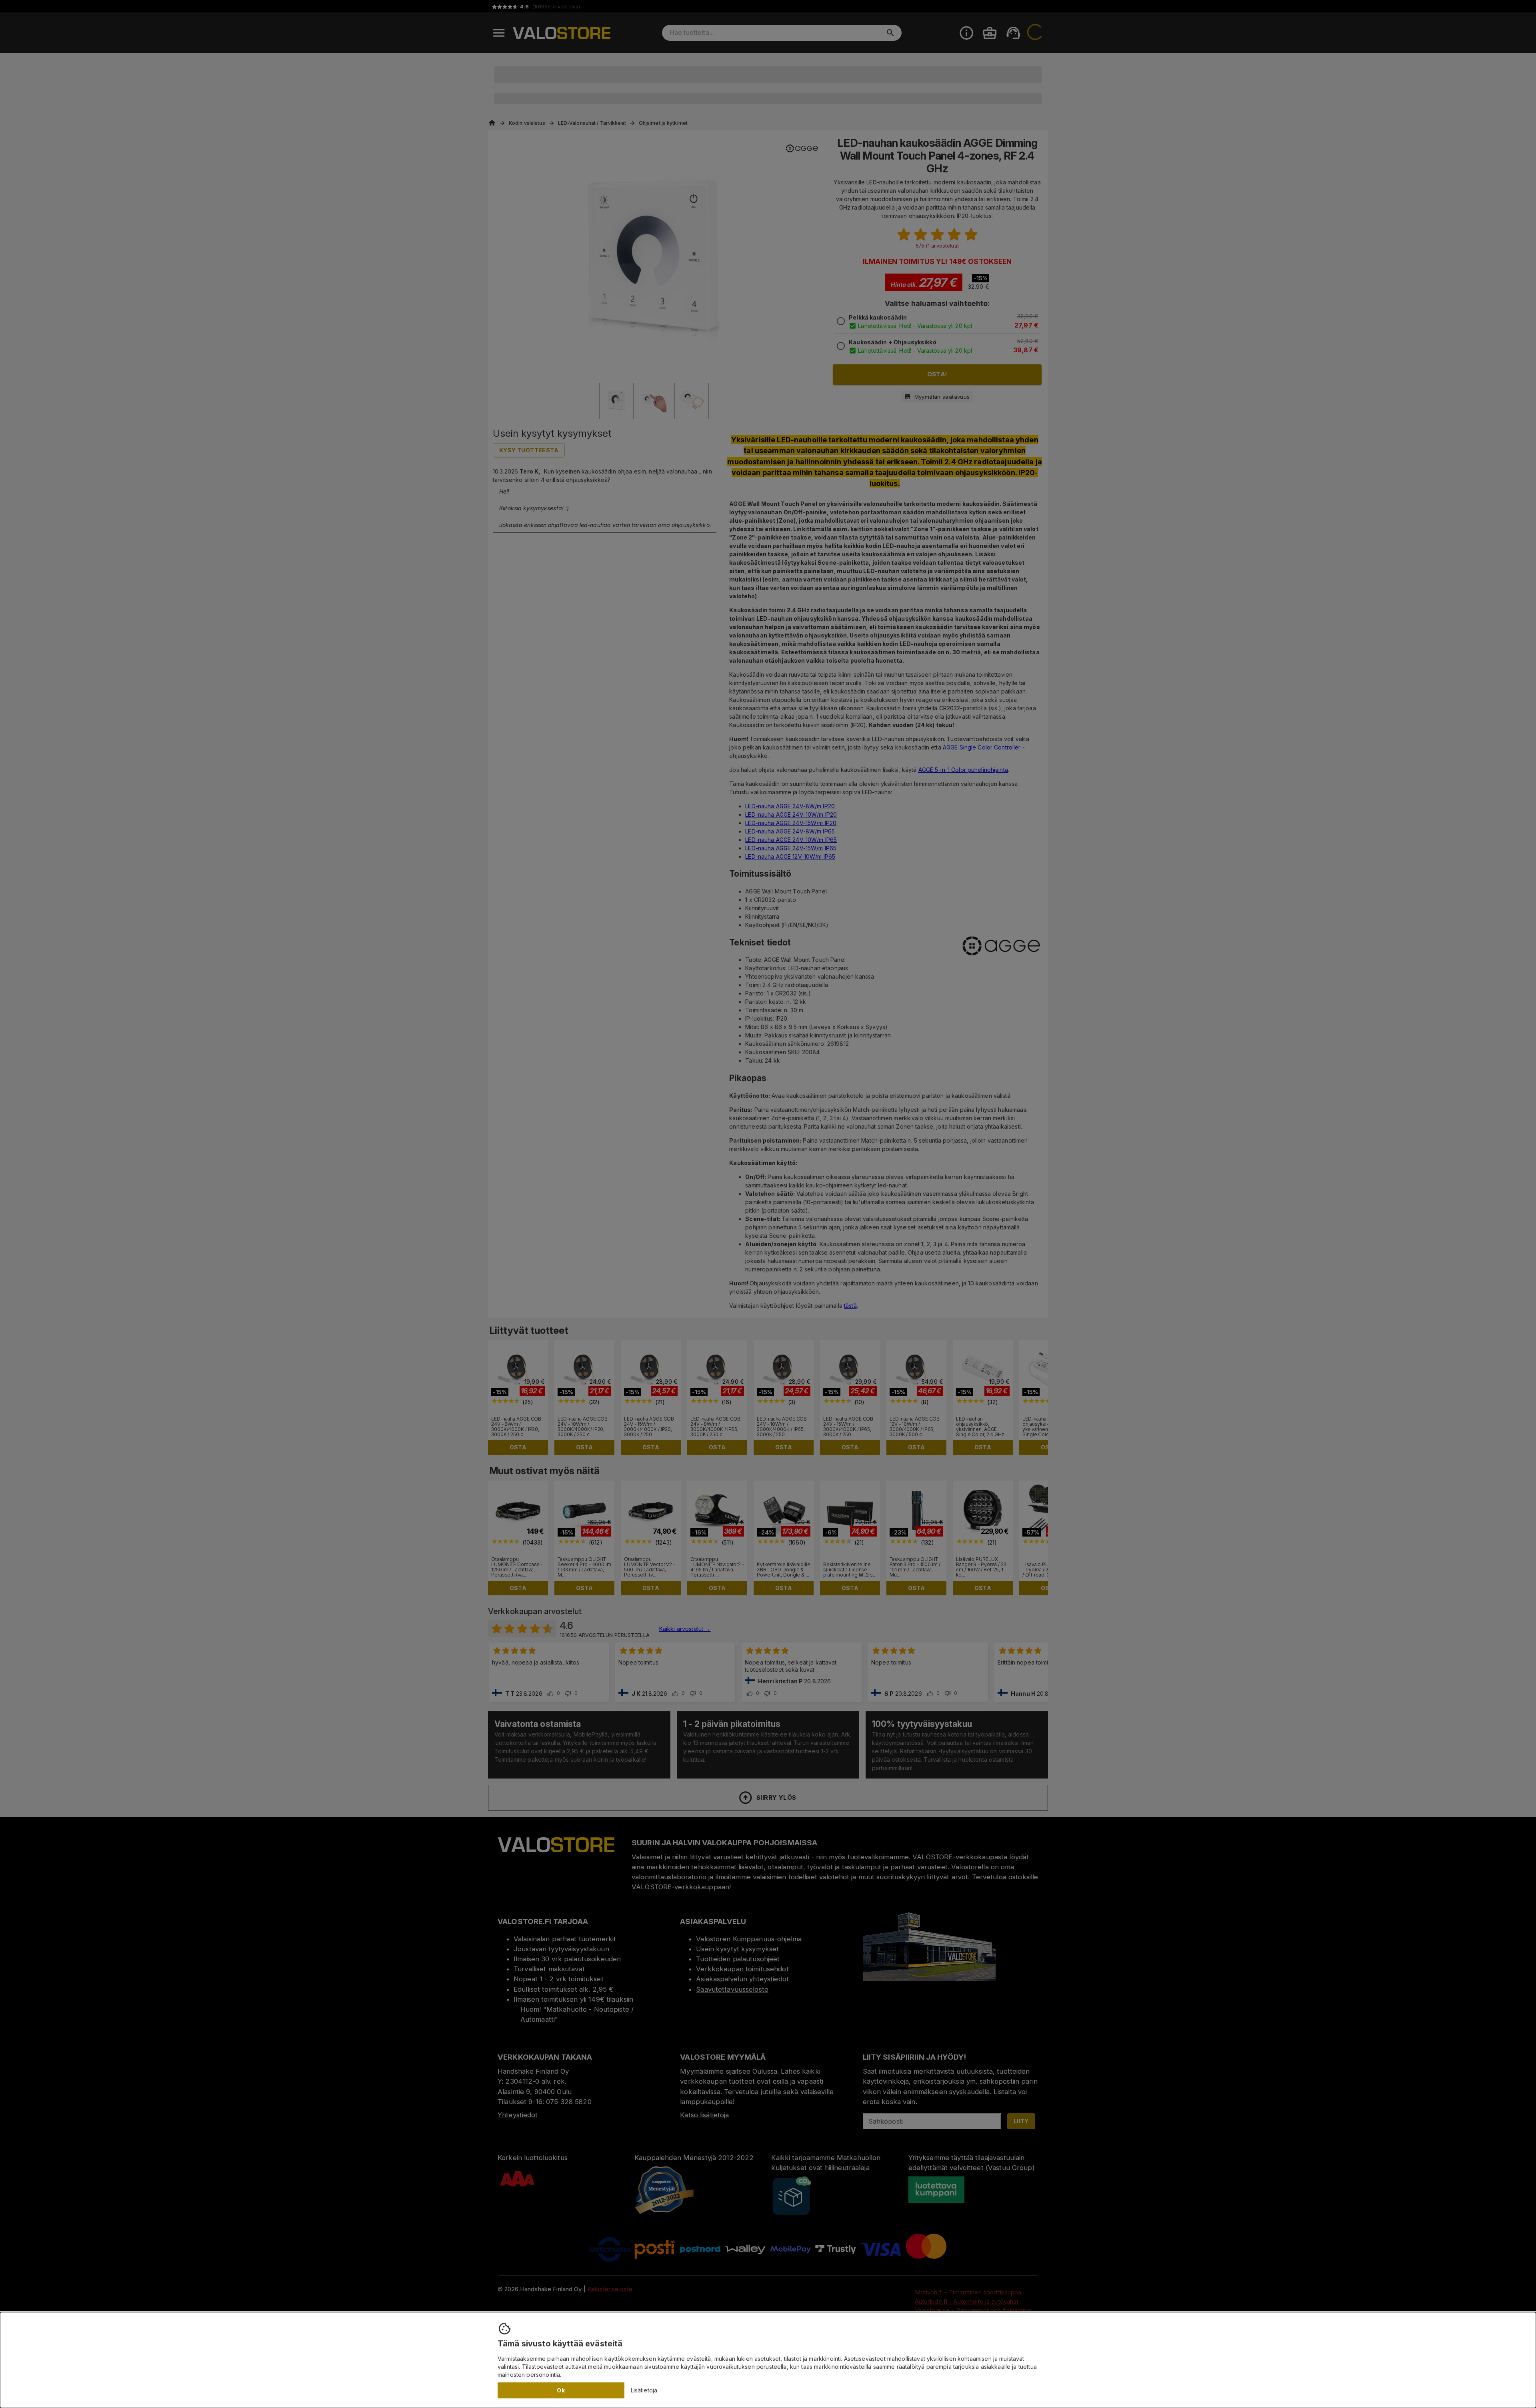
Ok (561, 2390)
